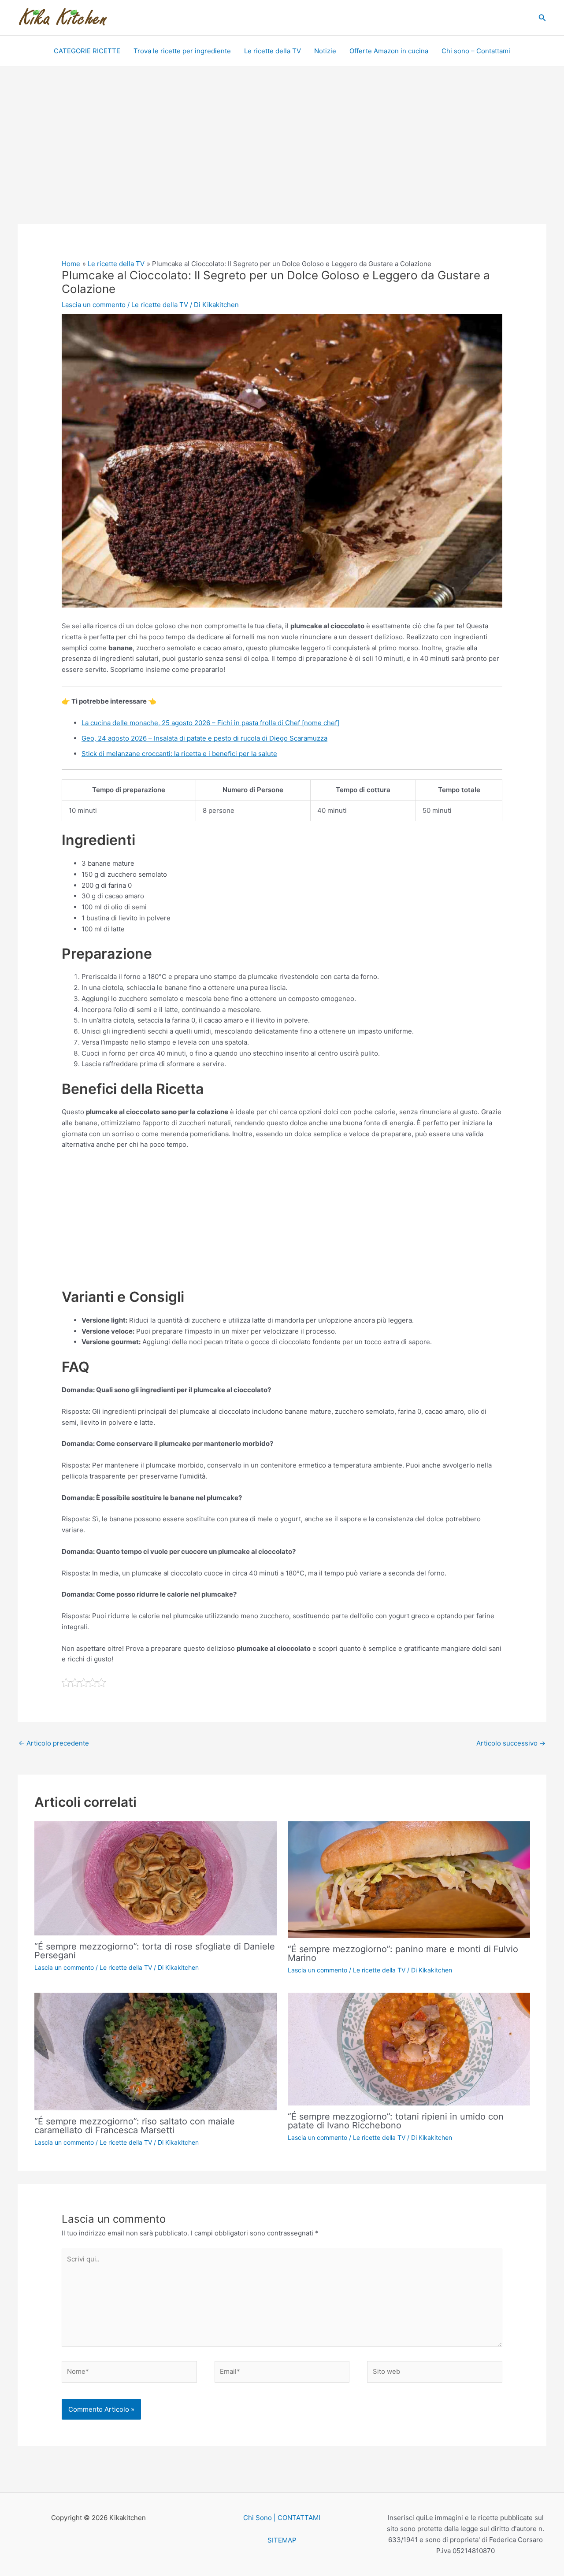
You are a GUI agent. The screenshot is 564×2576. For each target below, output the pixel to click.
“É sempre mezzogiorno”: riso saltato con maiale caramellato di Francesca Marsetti (135, 2126)
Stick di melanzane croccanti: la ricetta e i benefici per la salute (179, 754)
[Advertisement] (282, 159)
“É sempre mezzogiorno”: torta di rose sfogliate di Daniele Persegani (155, 1951)
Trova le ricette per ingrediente (182, 51)
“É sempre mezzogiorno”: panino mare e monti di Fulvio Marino (403, 1953)
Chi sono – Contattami (476, 51)
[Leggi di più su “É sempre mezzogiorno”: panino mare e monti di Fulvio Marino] (409, 1879)
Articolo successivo (511, 1743)
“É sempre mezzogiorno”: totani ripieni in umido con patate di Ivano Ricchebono (396, 2121)
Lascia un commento (94, 305)
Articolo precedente (54, 1743)
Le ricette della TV (273, 51)
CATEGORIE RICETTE (87, 51)
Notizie (325, 51)
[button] (542, 18)
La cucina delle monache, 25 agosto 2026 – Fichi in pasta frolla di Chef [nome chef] (210, 723)
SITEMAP (282, 2540)
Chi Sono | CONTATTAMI (282, 2518)
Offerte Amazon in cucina (389, 51)
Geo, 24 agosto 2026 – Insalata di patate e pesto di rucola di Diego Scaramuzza (204, 738)
